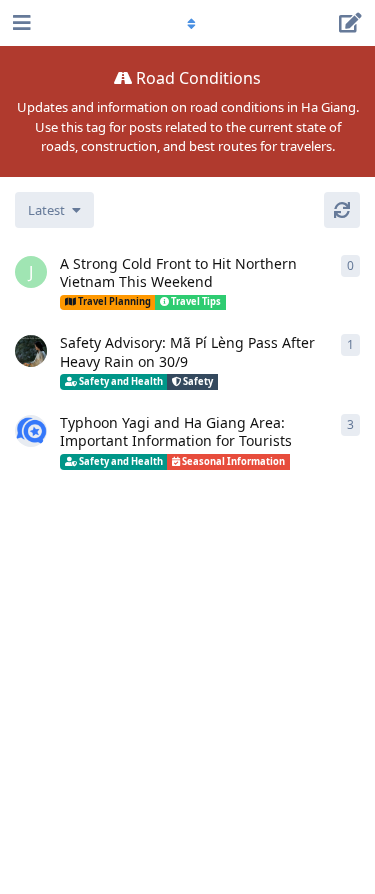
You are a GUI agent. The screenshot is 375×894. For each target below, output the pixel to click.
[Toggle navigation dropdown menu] (188, 23)
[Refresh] (342, 210)
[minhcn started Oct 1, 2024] (31, 351)
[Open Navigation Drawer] (20, 23)
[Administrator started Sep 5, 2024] (31, 431)
